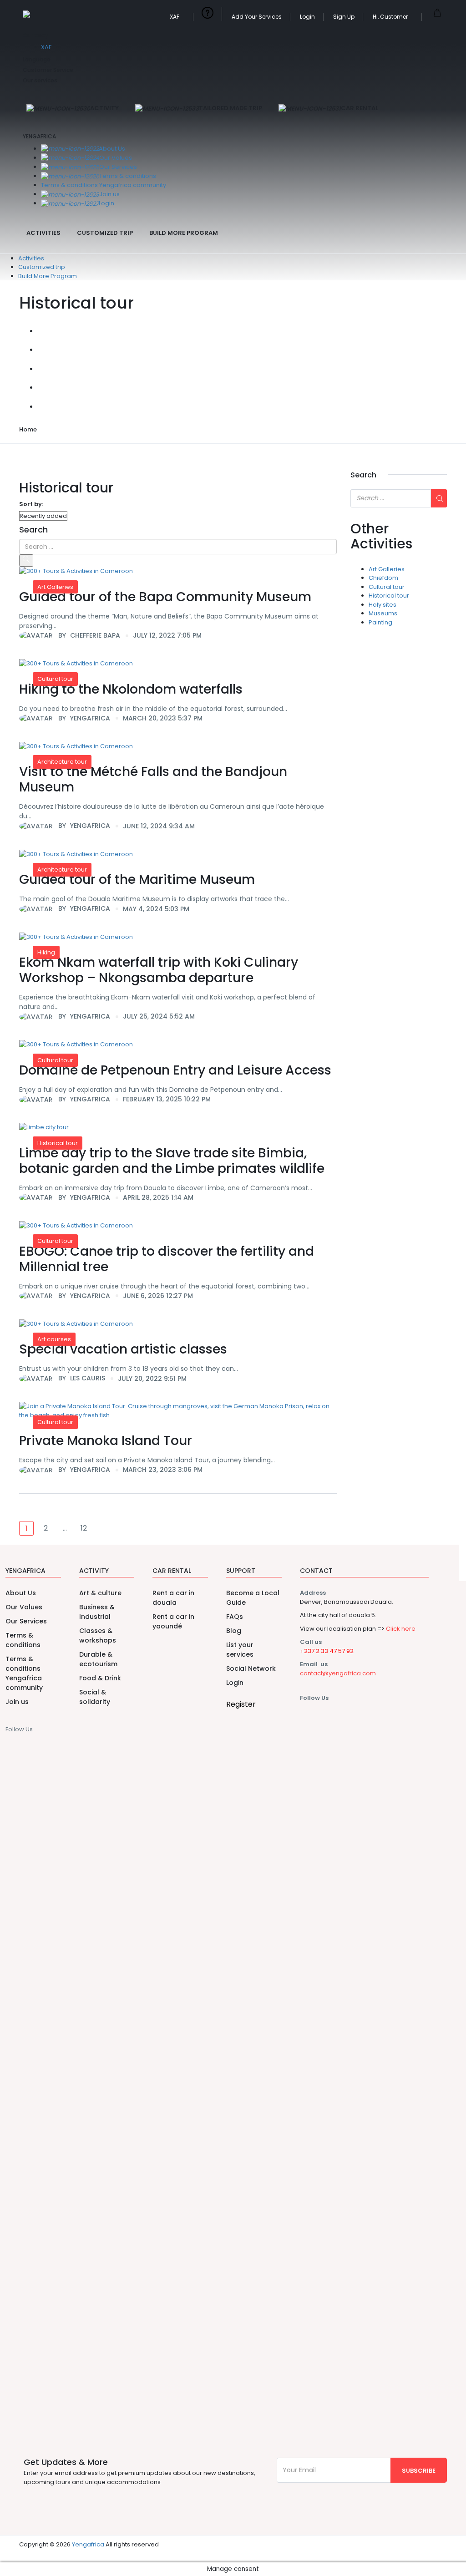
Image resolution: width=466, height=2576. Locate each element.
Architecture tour (62, 762)
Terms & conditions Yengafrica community (104, 185)
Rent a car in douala (173, 1598)
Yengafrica (88, 2544)
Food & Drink (100, 1678)
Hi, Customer (391, 17)
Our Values (116, 158)
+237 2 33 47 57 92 (327, 1651)
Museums (383, 613)
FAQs (235, 1617)
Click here (401, 1629)
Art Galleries (55, 587)
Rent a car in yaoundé (173, 1621)
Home (28, 429)
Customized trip (105, 233)
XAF (175, 17)
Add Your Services (257, 17)
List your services (240, 1650)
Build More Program (184, 233)
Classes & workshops (98, 1635)
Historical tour (58, 1143)
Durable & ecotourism (98, 1659)
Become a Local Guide (253, 1598)
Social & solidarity (95, 1697)
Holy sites (382, 605)
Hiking (46, 952)
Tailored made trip (230, 108)
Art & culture (100, 1593)
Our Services (118, 167)
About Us (112, 149)
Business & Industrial (97, 1612)
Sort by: (31, 504)
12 (84, 1528)
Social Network (251, 1668)
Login (307, 17)
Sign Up (344, 17)
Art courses (54, 1339)
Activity (104, 108)
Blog (234, 1631)
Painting (380, 622)
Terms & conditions (128, 176)
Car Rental (360, 108)
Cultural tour (55, 679)
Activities (43, 233)
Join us (109, 194)
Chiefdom (383, 578)
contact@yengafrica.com (338, 1673)
